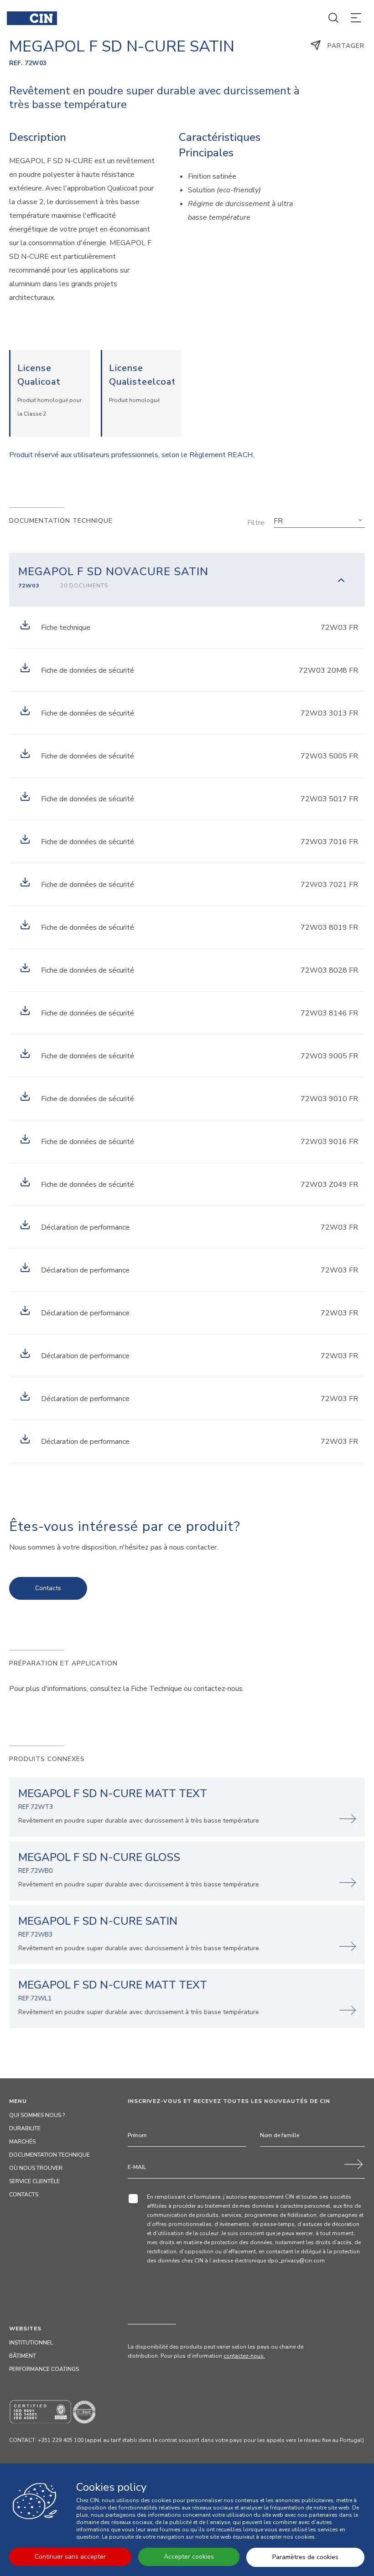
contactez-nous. (244, 2356)
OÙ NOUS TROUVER (36, 2168)
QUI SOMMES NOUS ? (37, 2115)
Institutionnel (31, 2343)
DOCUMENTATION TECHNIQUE (49, 2155)
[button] (319, 521)
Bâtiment (23, 2356)
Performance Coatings (44, 2369)
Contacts (48, 1588)
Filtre (256, 523)
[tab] (187, 579)
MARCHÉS (22, 2142)
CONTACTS (24, 2195)
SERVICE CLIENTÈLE (34, 2181)
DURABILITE (25, 2128)
